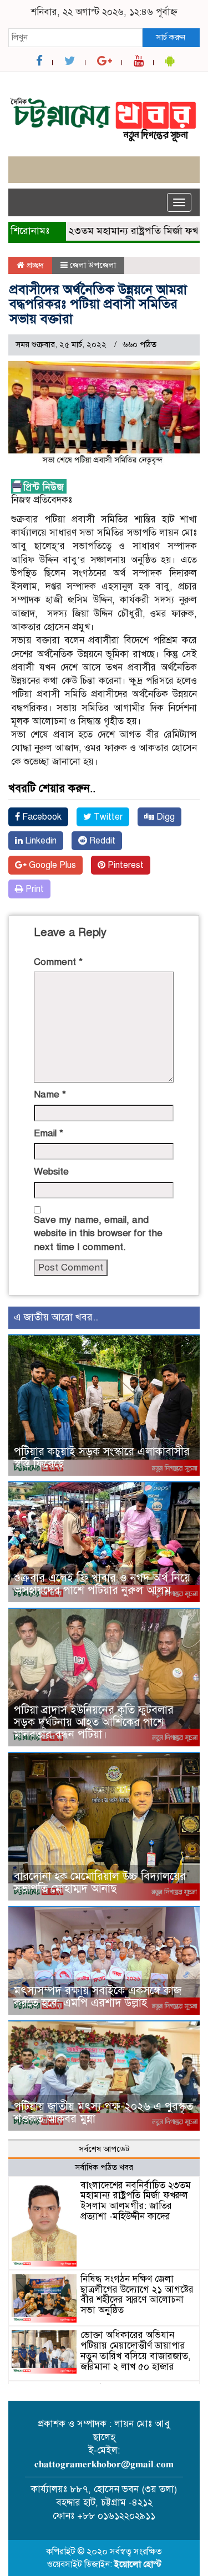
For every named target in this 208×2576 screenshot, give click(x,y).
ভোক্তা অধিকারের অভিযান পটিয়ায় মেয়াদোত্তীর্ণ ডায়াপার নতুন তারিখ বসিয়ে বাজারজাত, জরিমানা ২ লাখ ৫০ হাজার (136, 2351)
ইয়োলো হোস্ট (138, 2564)
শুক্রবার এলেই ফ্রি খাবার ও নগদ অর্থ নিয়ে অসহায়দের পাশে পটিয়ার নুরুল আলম (102, 1584)
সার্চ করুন (171, 37)
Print (34, 889)
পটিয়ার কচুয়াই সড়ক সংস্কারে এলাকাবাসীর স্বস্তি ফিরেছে (102, 1458)
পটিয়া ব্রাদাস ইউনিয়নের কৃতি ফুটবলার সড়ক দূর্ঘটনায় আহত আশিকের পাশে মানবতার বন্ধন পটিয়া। (94, 1722)
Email (49, 1133)
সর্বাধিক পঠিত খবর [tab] (104, 2167)
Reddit (101, 841)
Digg (164, 817)
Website (51, 1172)
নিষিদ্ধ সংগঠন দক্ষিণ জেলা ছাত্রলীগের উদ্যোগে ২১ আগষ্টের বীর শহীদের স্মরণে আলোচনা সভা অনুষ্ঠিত (137, 2295)
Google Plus (51, 865)
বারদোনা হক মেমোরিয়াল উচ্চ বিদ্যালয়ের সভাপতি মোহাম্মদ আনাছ (100, 1883)
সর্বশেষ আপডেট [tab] (104, 2149)
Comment (58, 962)
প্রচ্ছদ (34, 265)
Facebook (41, 817)
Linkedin (40, 841)
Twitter (107, 817)
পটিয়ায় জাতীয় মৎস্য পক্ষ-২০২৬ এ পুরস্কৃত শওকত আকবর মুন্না (103, 2113)
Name (50, 1094)
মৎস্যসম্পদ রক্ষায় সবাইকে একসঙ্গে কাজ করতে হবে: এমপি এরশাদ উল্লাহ (98, 1997)
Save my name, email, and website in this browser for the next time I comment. (98, 1233)
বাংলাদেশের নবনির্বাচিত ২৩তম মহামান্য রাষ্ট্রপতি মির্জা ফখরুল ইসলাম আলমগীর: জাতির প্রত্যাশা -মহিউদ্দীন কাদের (136, 2201)
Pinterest (125, 865)
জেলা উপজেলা (93, 265)
